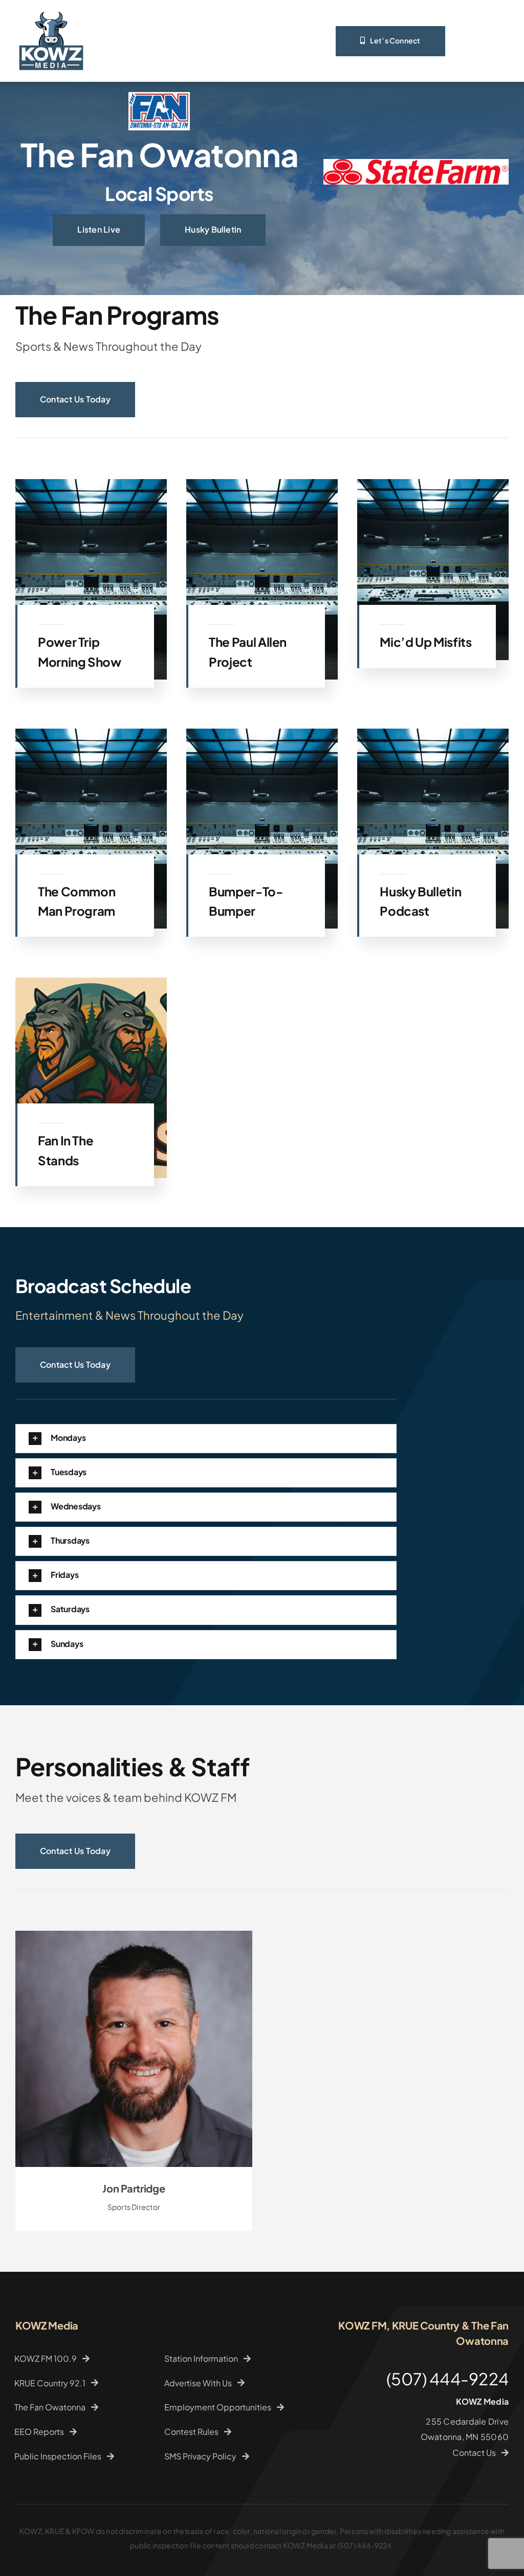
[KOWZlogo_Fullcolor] (51, 9)
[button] (206, 1473)
